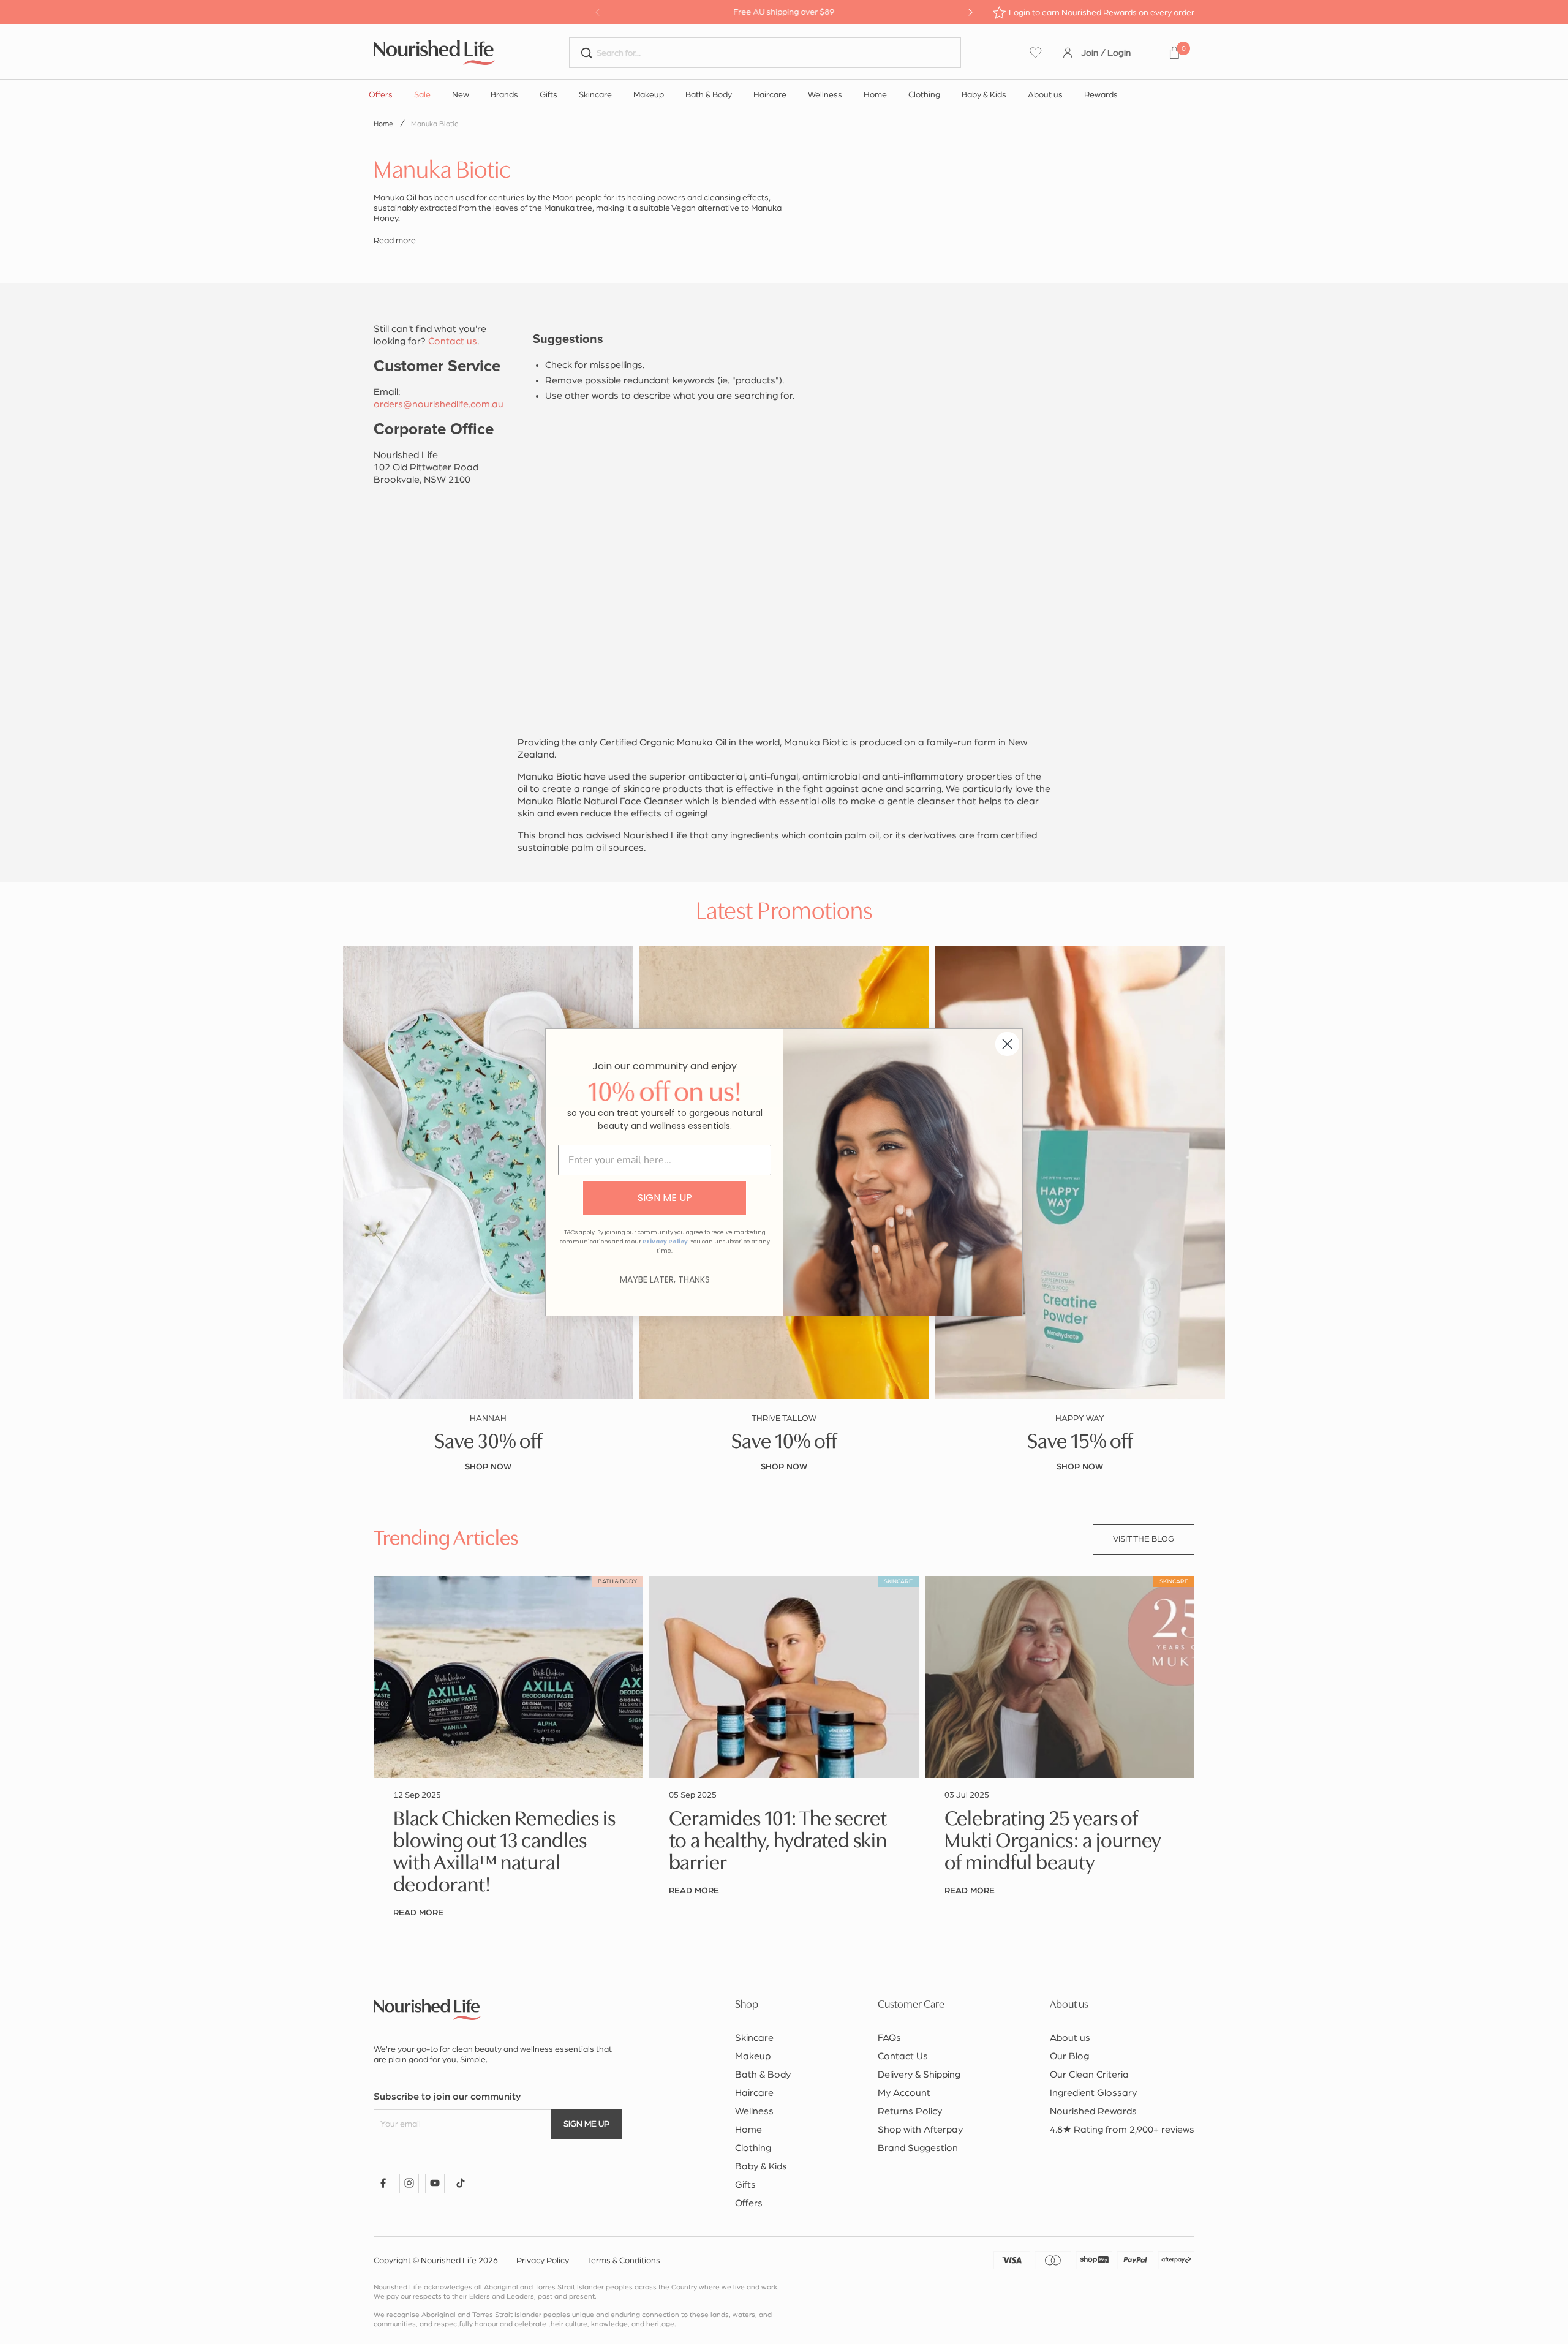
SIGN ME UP (665, 1198)
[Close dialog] (1007, 1044)
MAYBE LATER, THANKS (665, 1279)
